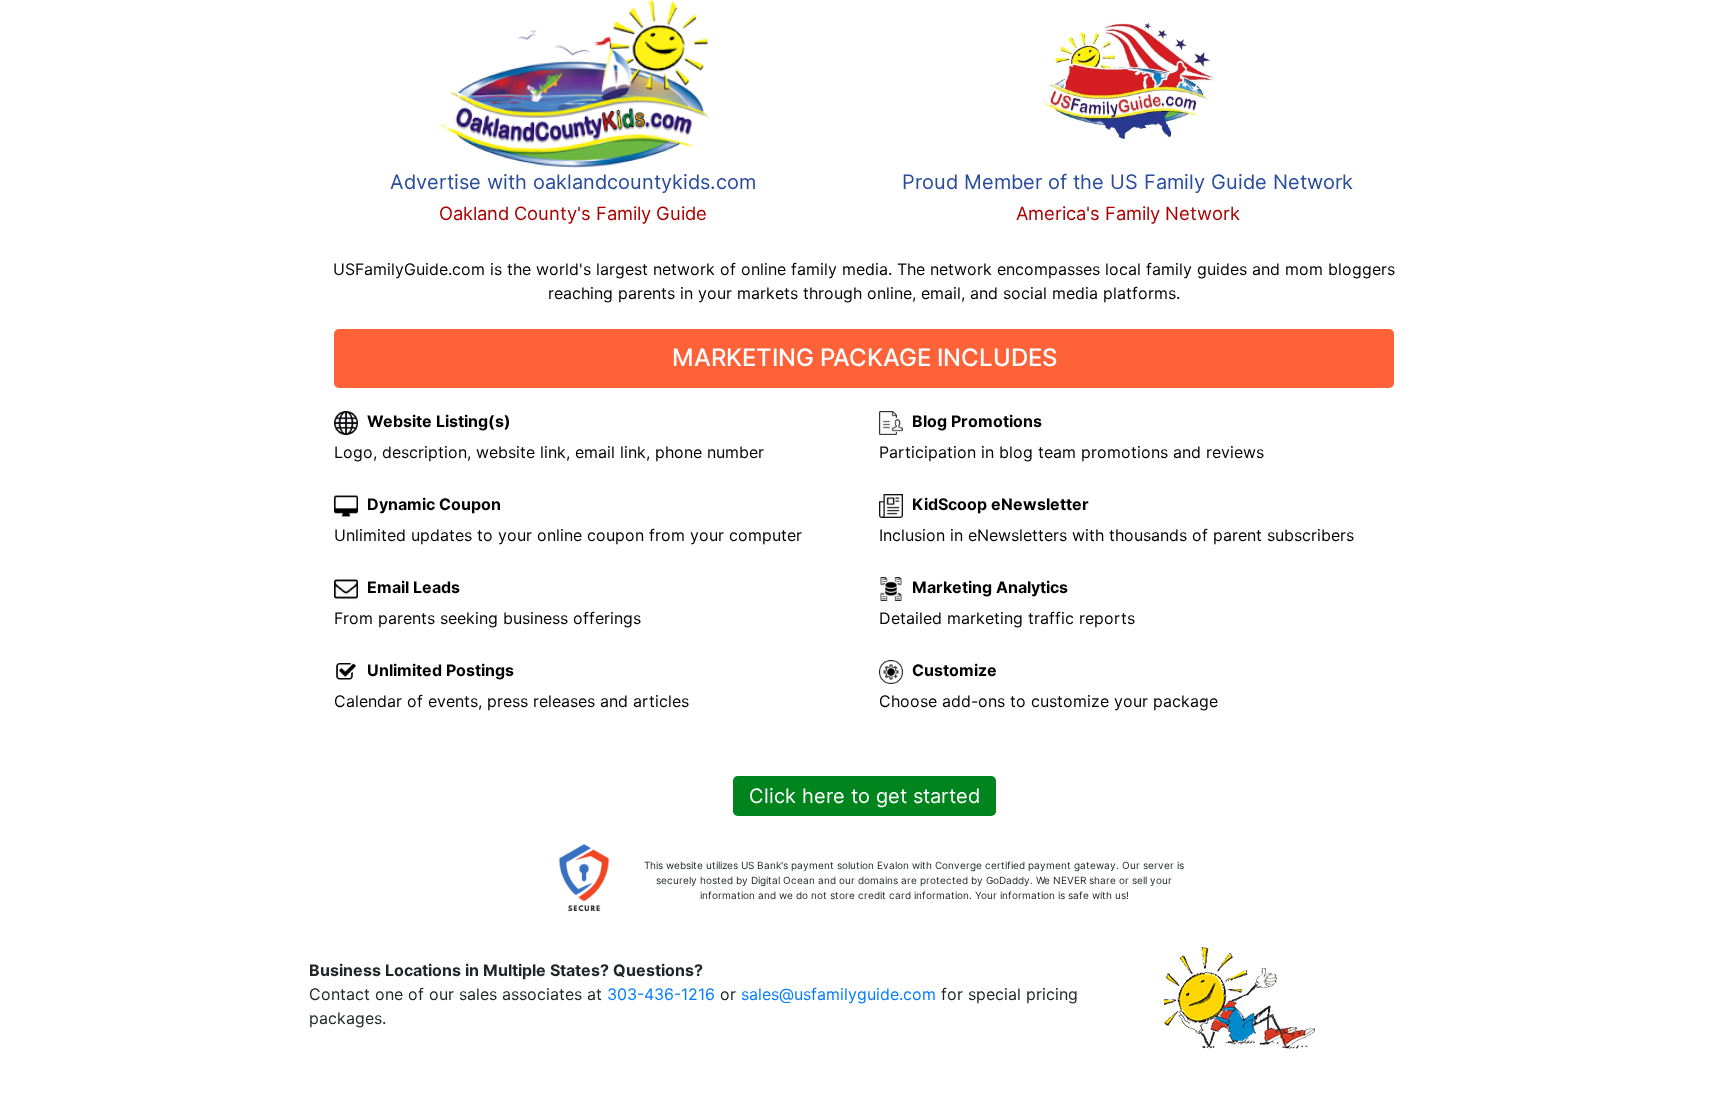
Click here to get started (864, 796)
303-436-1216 (661, 994)
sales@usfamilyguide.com (838, 994)
